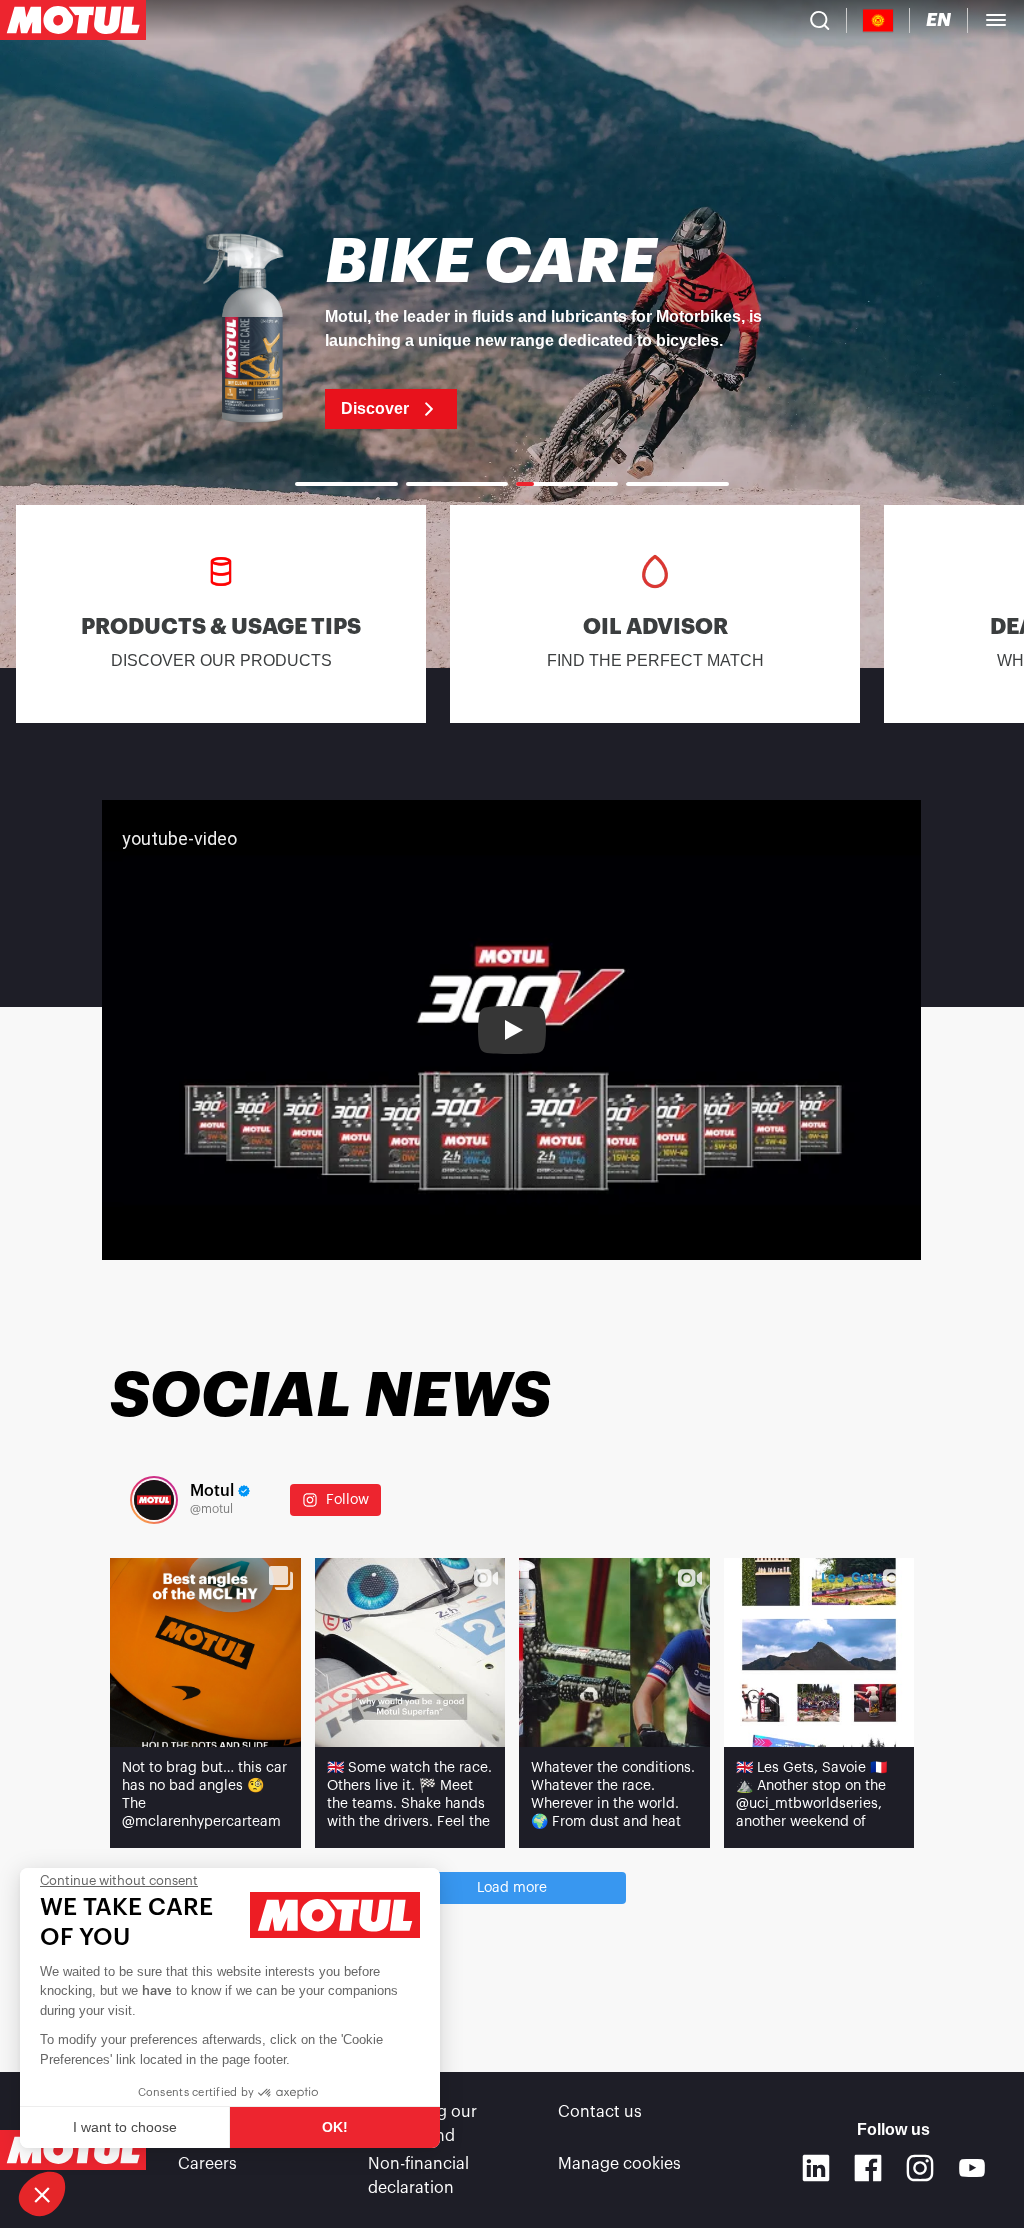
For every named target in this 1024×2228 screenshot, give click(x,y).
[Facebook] (868, 2168)
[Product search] (820, 20)
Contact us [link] (600, 2112)
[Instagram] (920, 2168)
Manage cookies (619, 2164)
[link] (512, 330)
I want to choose (125, 2127)
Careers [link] (207, 2164)
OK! (335, 2127)
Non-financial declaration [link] (418, 2176)
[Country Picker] (878, 20)
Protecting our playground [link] (422, 2124)
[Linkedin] (816, 2168)
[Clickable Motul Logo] (73, 20)
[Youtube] (972, 2168)
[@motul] (154, 1500)
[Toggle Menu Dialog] (996, 20)
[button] (42, 2194)
